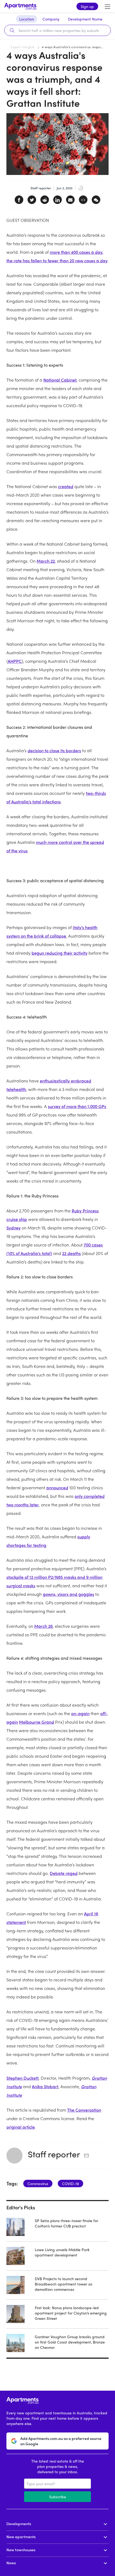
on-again (80, 1713)
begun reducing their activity (60, 953)
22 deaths (71, 1253)
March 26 (43, 1626)
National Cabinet (60, 380)
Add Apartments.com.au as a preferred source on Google (61, 2441)
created (66, 486)
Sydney (14, 1228)
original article (21, 2127)
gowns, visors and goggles (68, 1594)
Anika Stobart (45, 2086)
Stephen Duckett (22, 2078)
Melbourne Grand (37, 1722)
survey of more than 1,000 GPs (77, 1106)
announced (57, 1488)
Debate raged (64, 1873)
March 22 (46, 561)
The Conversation (84, 2110)
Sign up (87, 6)
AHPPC (15, 661)
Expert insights (23, 47)
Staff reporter (54, 2154)
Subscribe (58, 2497)
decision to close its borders (54, 751)
